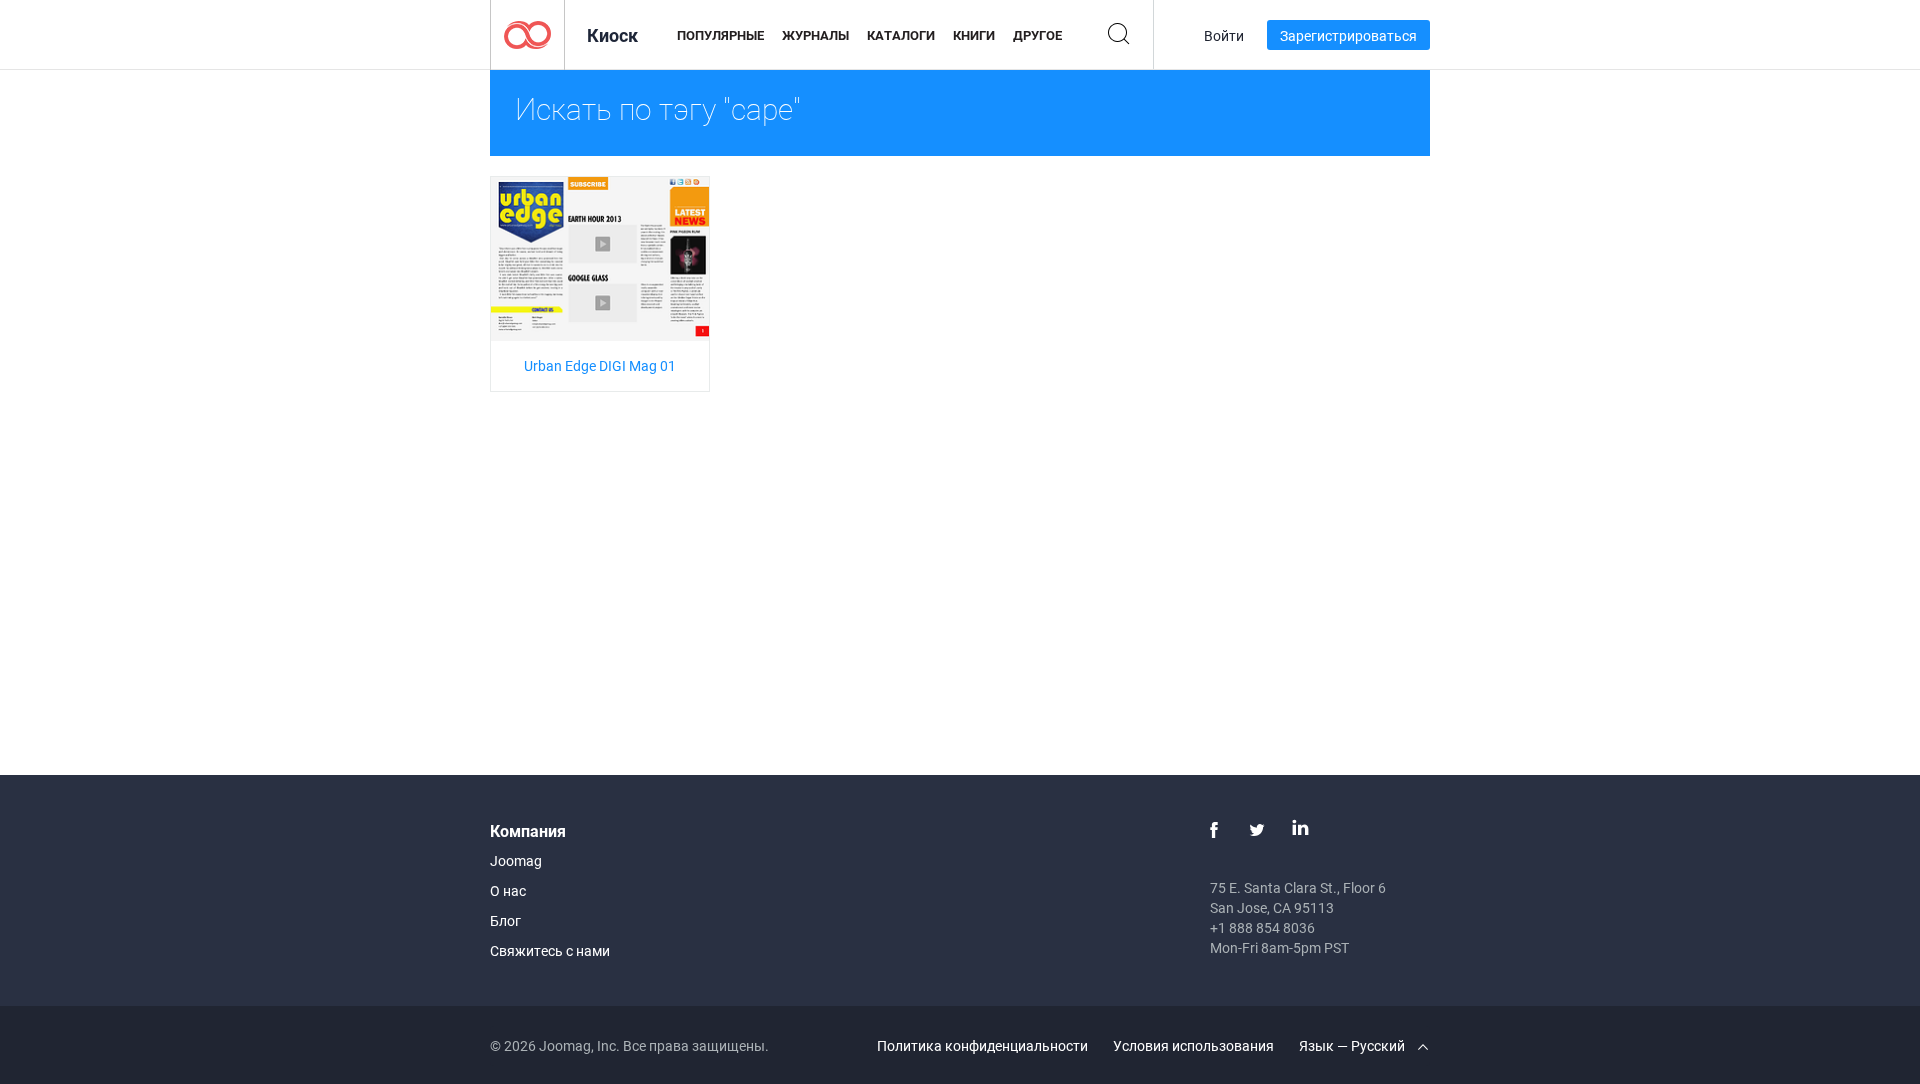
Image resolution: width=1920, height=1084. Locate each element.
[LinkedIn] (1300, 830)
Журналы (815, 35)
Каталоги (901, 35)
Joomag (516, 860)
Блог (505, 920)
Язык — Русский (1353, 1045)
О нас (508, 890)
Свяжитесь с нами (550, 950)
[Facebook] (1214, 830)
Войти (1224, 35)
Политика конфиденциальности (982, 1045)
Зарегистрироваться (1348, 35)
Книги (974, 35)
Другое (1037, 35)
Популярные (720, 35)
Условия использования (1193, 1045)
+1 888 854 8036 (1262, 927)
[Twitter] (1257, 830)
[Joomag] (527, 33)
